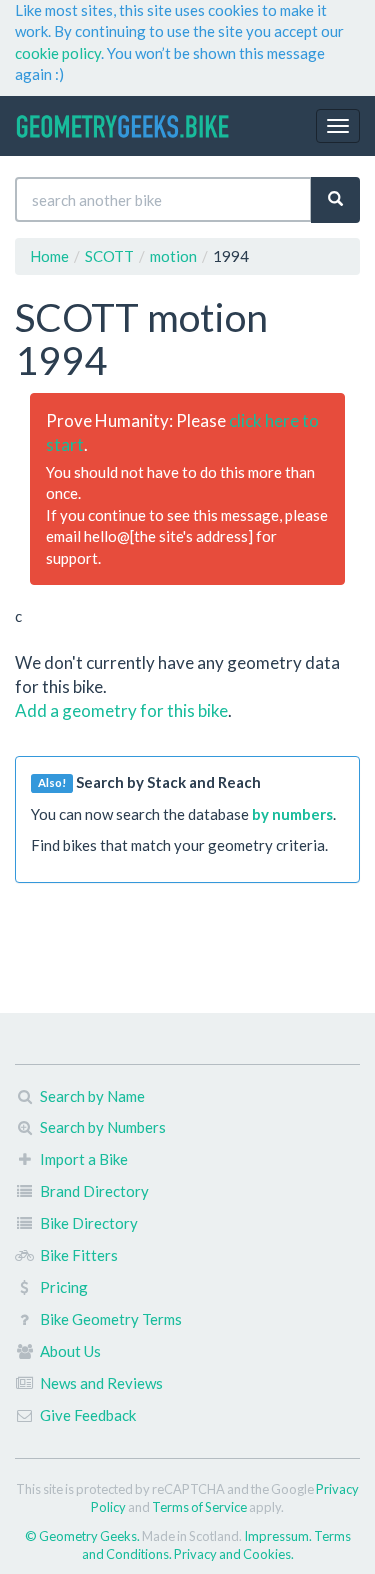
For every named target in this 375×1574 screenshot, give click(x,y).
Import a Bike (84, 1159)
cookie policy (58, 53)
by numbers (292, 814)
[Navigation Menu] (338, 126)
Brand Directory (94, 1191)
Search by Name (92, 1096)
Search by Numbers (103, 1127)
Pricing (64, 1287)
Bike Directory (89, 1223)
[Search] (335, 199)
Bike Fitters (79, 1255)
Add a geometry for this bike (121, 710)
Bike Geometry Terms (111, 1319)
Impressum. (279, 1536)
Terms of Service (199, 1507)
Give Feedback (88, 1415)
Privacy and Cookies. (234, 1554)
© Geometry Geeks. (83, 1536)
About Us (70, 1351)
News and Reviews (101, 1383)
